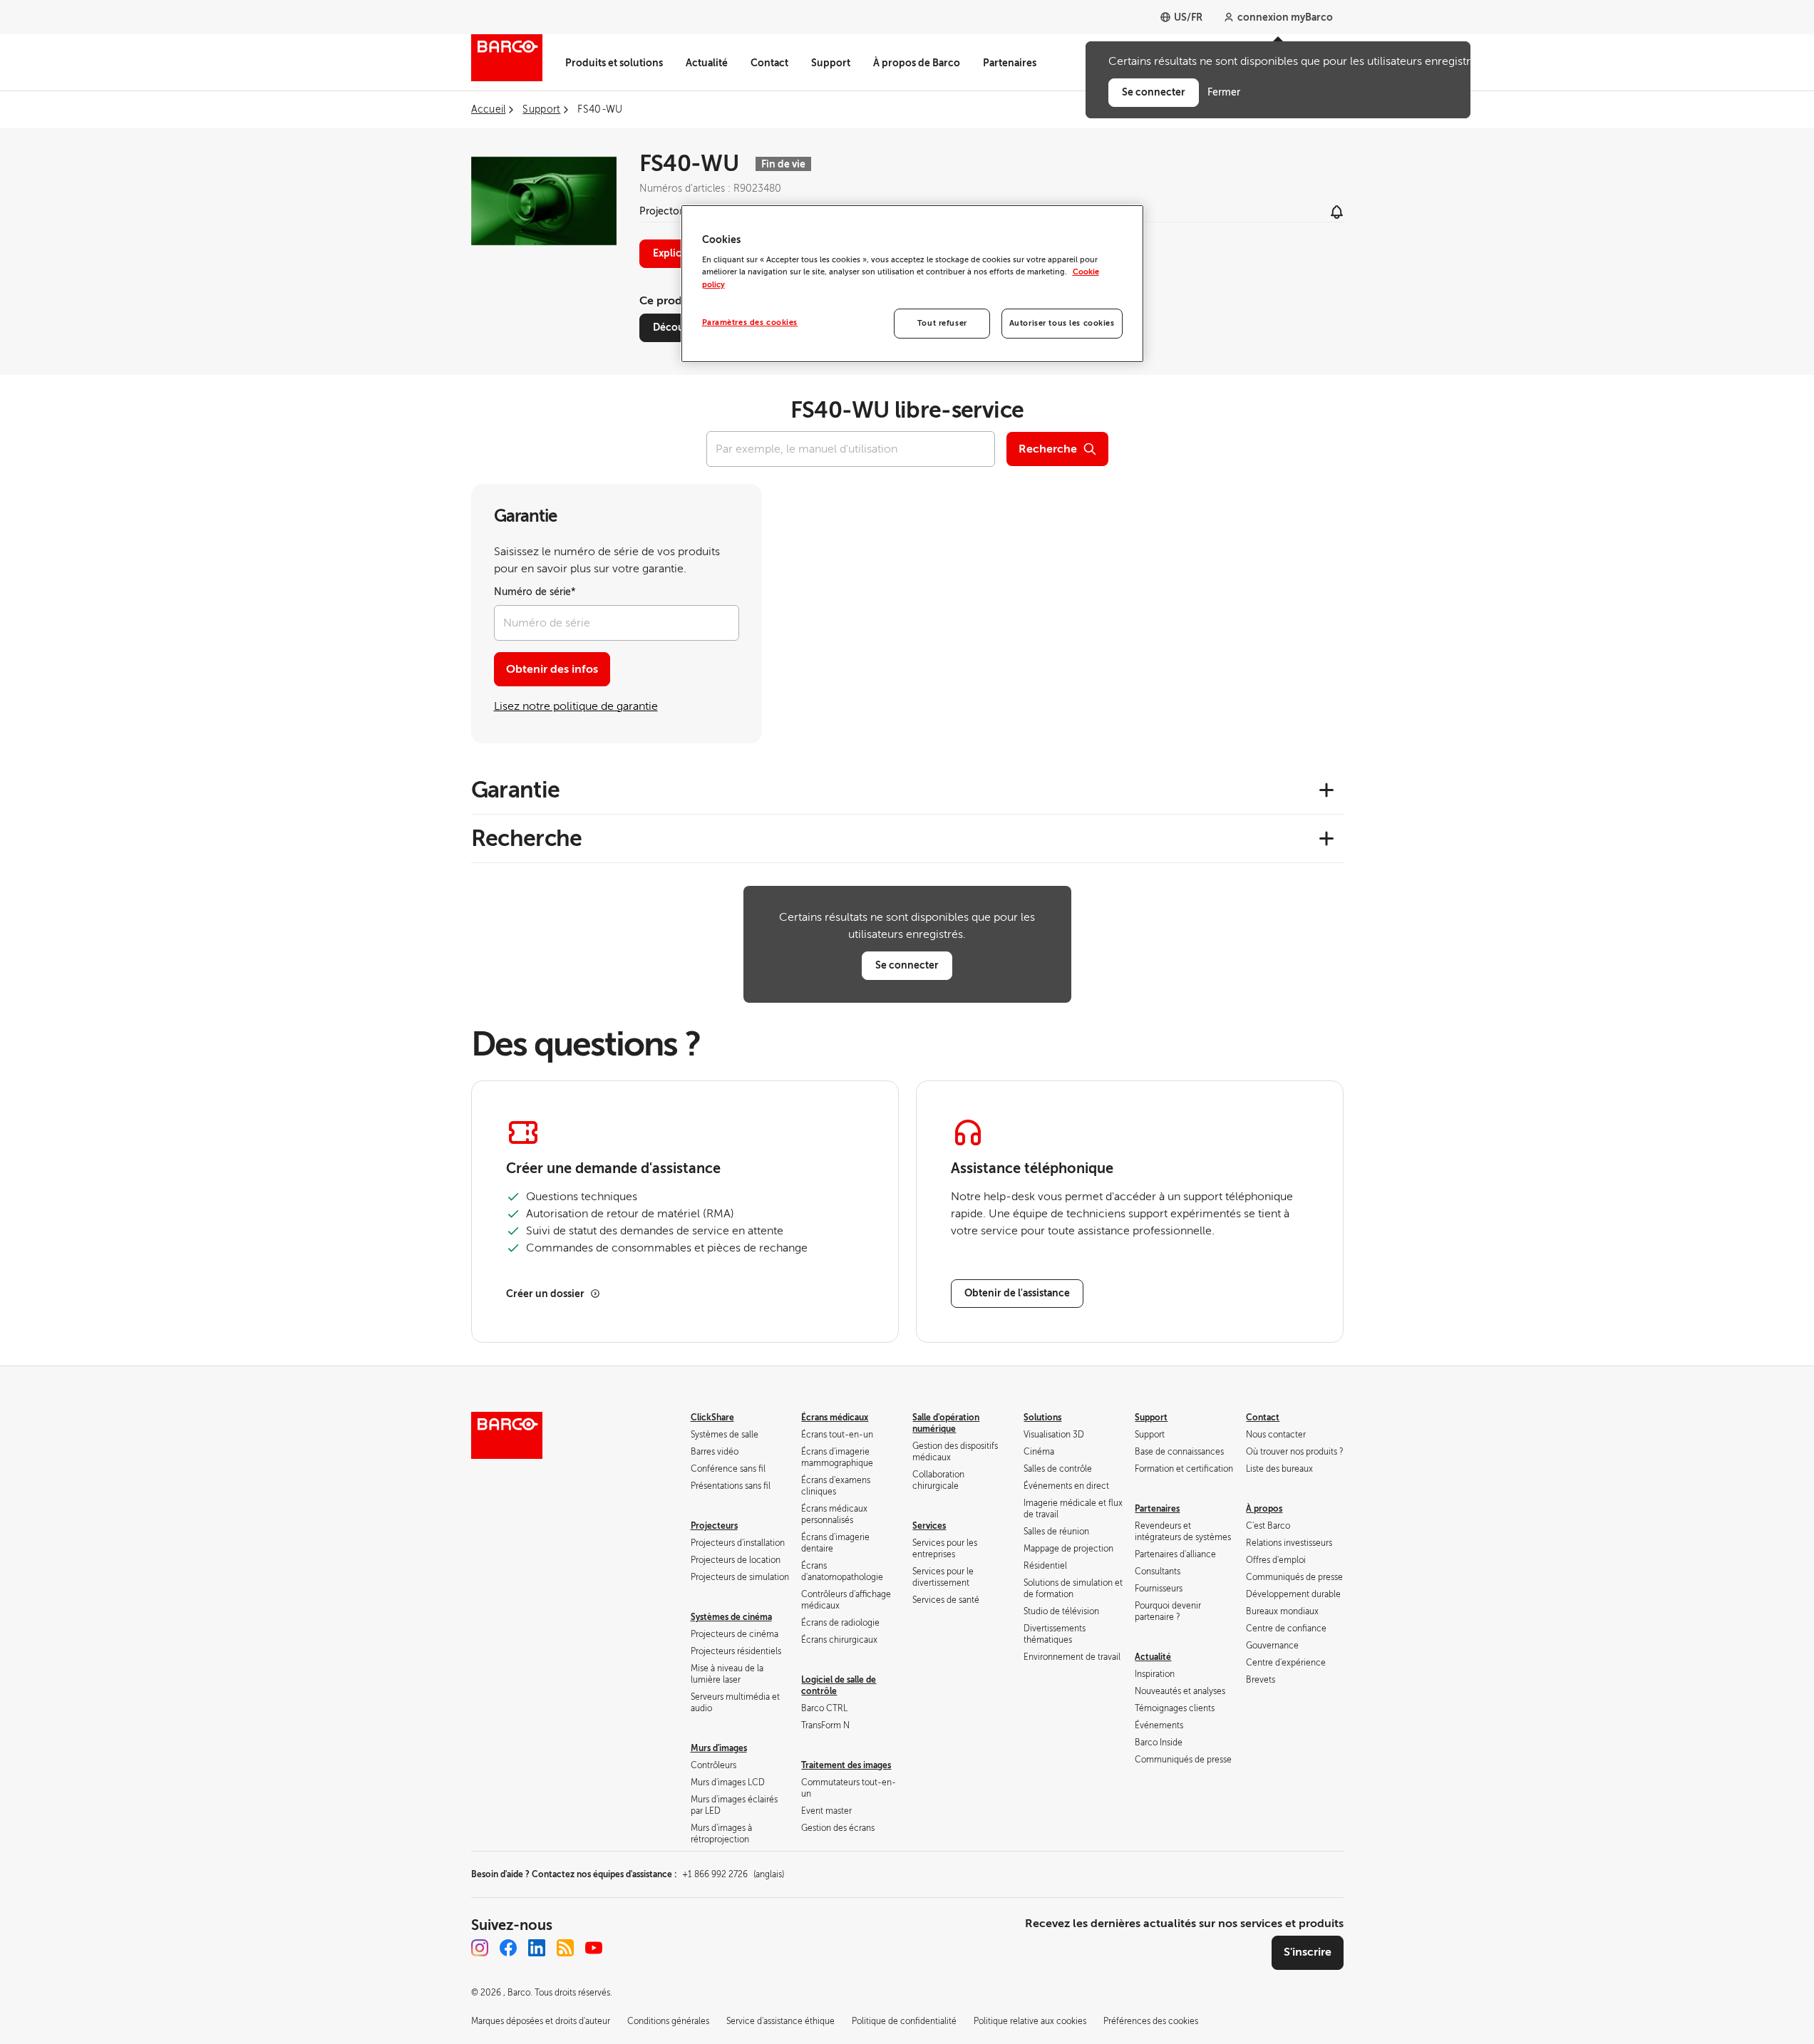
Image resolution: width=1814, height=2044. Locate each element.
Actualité (707, 63)
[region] (912, 284)
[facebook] (508, 1948)
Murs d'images (719, 1748)
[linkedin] (537, 1948)
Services (929, 1526)
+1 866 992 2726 (733, 1874)
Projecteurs (714, 1526)
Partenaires (1010, 63)
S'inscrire (1308, 1952)
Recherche (1048, 449)
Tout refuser (942, 323)
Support (831, 63)
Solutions (1042, 1418)
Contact (769, 63)
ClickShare (712, 1418)
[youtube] (594, 1948)
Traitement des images (846, 1765)
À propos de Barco (917, 63)
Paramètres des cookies (750, 322)
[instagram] (480, 1948)
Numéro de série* (535, 592)
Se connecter (907, 965)
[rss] (565, 1948)
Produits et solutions (614, 63)
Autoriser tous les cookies (1062, 323)
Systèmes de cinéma (731, 1617)
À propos (1264, 1509)
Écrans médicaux (835, 1418)
